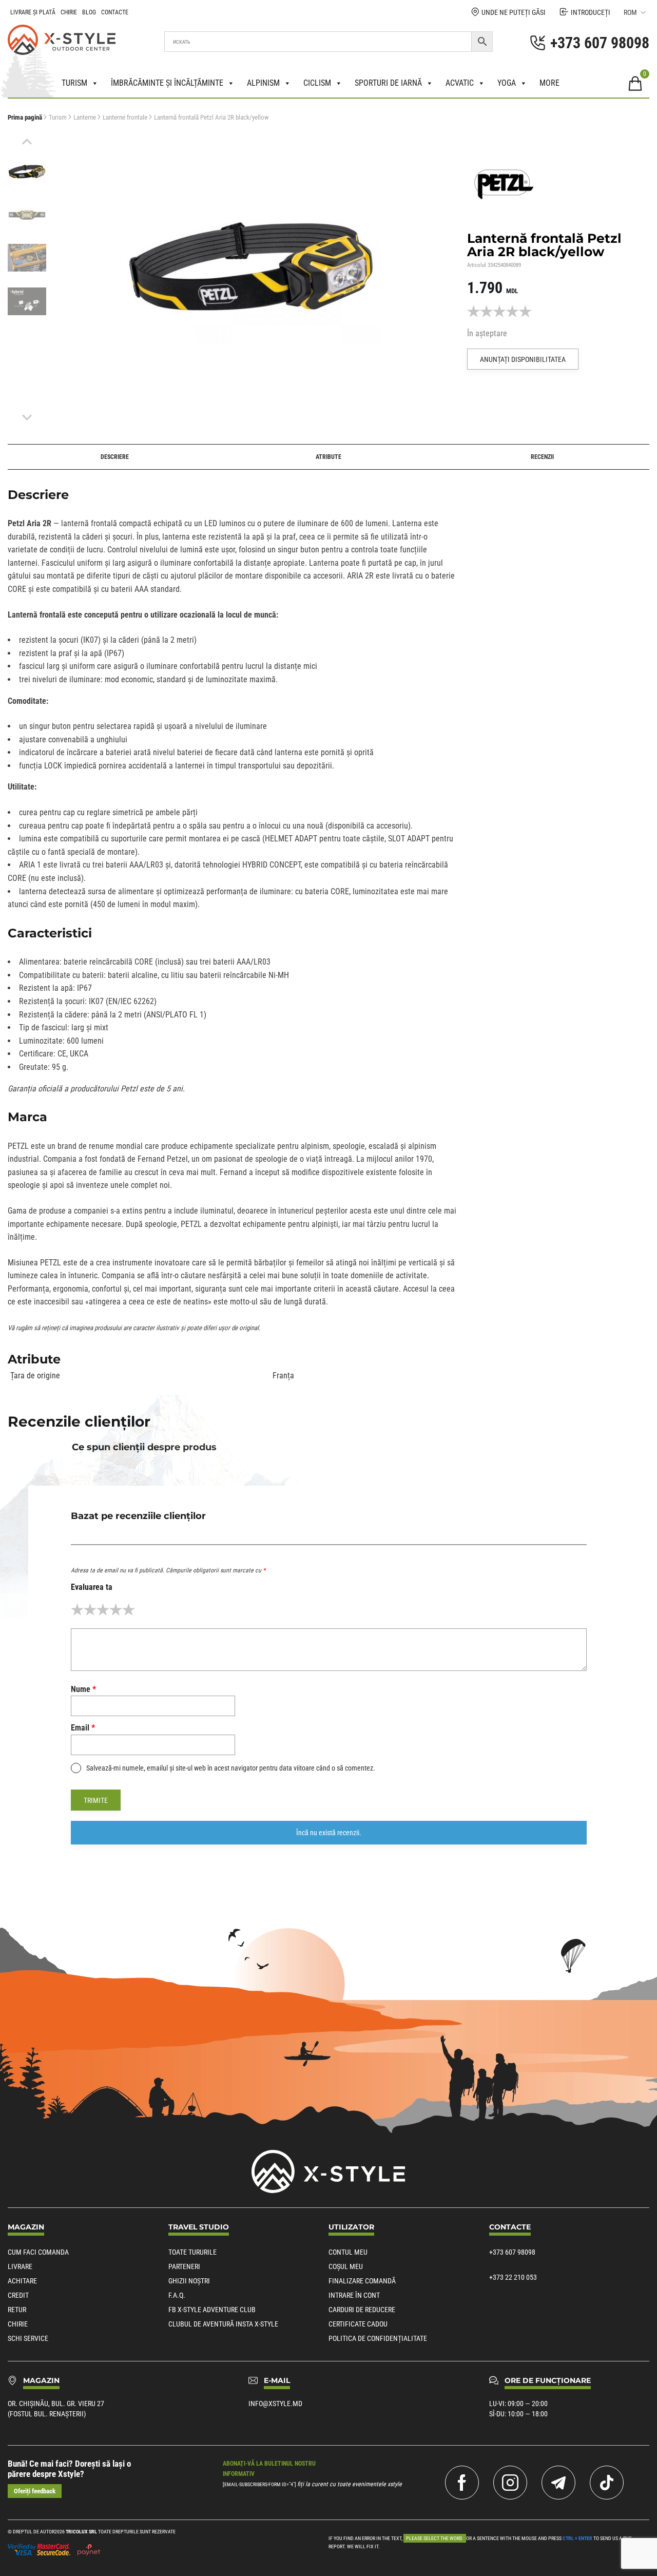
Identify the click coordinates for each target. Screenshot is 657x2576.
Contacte (115, 12)
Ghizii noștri (189, 2281)
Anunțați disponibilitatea (523, 359)
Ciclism (317, 83)
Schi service (28, 2338)
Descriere (115, 457)
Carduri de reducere (362, 2310)
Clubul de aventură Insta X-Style (223, 2324)
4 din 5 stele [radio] (116, 1610)
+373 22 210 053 (513, 2277)
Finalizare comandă (362, 2281)
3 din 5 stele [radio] (103, 1610)
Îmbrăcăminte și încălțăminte (167, 83)
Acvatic (460, 83)
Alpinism (263, 83)
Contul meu (348, 2252)
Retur (17, 2310)
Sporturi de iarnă (388, 83)
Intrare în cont (354, 2295)
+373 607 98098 (512, 2252)
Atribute (328, 457)
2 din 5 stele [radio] (90, 1610)
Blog (89, 12)
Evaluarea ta (92, 1587)
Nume (83, 1689)
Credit (18, 2295)
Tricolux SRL (81, 2532)
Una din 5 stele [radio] (77, 1610)
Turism (74, 83)
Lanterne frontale (125, 117)
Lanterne (85, 117)
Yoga (507, 83)
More (549, 83)
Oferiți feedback (35, 2491)
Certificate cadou (358, 2324)
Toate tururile (192, 2252)
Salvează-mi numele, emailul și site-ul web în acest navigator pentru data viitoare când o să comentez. (231, 1768)
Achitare (22, 2281)
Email (83, 1728)
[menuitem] (27, 171)
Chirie (69, 12)
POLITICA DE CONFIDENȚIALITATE (378, 2338)
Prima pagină (25, 117)
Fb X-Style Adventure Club (212, 2310)
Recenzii (542, 457)
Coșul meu (346, 2266)
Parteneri (184, 2266)
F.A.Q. (177, 2295)
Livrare (20, 2266)
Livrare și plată (33, 12)
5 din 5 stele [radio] (129, 1610)
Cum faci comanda (38, 2252)
